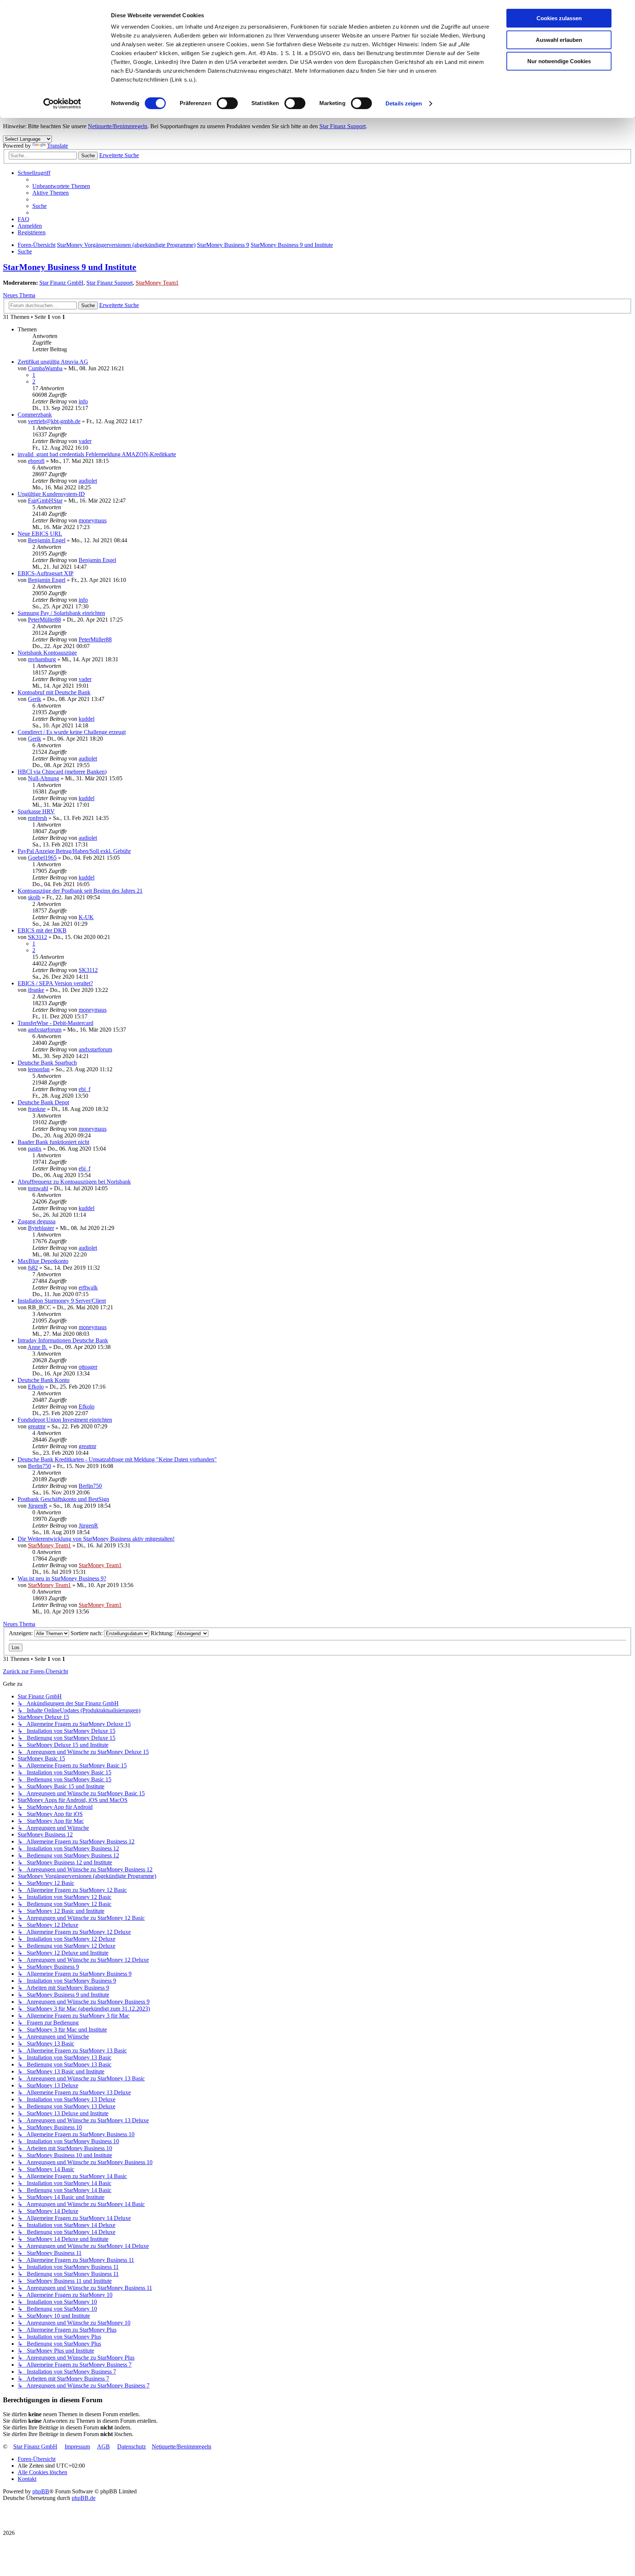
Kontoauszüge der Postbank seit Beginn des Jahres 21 (80, 891)
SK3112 (37, 937)
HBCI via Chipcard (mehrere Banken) (62, 772)
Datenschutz (132, 2447)
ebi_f (85, 1089)
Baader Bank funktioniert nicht (53, 1142)
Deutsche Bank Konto (44, 1380)
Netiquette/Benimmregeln (118, 126)
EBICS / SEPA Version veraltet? (55, 983)
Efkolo (36, 1387)
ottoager (88, 1367)
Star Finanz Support (342, 126)
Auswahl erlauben (559, 40)
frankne (37, 1109)
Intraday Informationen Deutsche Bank (63, 1340)
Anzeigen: (21, 1633)
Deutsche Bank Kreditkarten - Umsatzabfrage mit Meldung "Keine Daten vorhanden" (117, 1459)
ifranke (36, 990)
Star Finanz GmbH (61, 283)
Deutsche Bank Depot (43, 1102)
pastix (35, 1149)
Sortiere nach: (87, 1633)
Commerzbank (35, 415)
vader (85, 441)
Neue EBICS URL (40, 534)
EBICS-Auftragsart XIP (46, 573)
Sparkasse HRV (36, 811)
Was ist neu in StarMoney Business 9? (62, 1578)
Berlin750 (40, 1466)
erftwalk (88, 1287)
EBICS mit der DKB (42, 930)
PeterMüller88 (44, 620)
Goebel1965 (42, 858)
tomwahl (38, 1188)
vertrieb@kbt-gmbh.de (54, 421)
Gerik (35, 699)
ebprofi (36, 461)
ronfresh (37, 818)
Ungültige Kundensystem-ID (51, 494)
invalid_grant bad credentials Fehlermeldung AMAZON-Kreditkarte (97, 454)
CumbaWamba (45, 368)
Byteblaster (41, 1228)
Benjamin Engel (47, 540)
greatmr (37, 1426)
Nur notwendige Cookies (559, 61)
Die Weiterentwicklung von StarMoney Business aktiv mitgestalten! (96, 1539)
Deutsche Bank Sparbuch (47, 1063)
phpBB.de (84, 2498)
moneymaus (93, 520)
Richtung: (163, 1633)
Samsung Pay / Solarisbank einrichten (61, 613)
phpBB (41, 2491)
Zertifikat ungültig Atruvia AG (53, 362)
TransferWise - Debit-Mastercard (55, 1023)
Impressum (77, 2447)
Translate (58, 146)
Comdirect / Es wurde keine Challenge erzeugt (72, 732)
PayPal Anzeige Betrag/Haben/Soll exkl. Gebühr (74, 851)
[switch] (227, 103)
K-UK (86, 917)
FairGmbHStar (45, 501)
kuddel (87, 719)
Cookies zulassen (559, 18)
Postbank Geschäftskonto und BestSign (63, 1499)
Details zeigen (404, 103)
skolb (34, 897)
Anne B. (37, 1347)
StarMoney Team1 (157, 283)
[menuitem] (61, 186)
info (83, 401)
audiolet (88, 481)
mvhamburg (42, 659)
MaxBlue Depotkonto (43, 1261)
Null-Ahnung (44, 778)
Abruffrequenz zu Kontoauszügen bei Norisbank (74, 1182)
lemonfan (39, 1069)
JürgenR (38, 1506)
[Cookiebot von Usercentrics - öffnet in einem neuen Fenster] (62, 104)
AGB (103, 2447)
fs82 (33, 1268)
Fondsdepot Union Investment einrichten (65, 1420)
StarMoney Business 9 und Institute (70, 267)
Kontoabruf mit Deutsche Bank (54, 692)
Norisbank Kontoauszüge (47, 653)
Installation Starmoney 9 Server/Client (62, 1301)
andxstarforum (45, 1030)
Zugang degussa (37, 1221)
